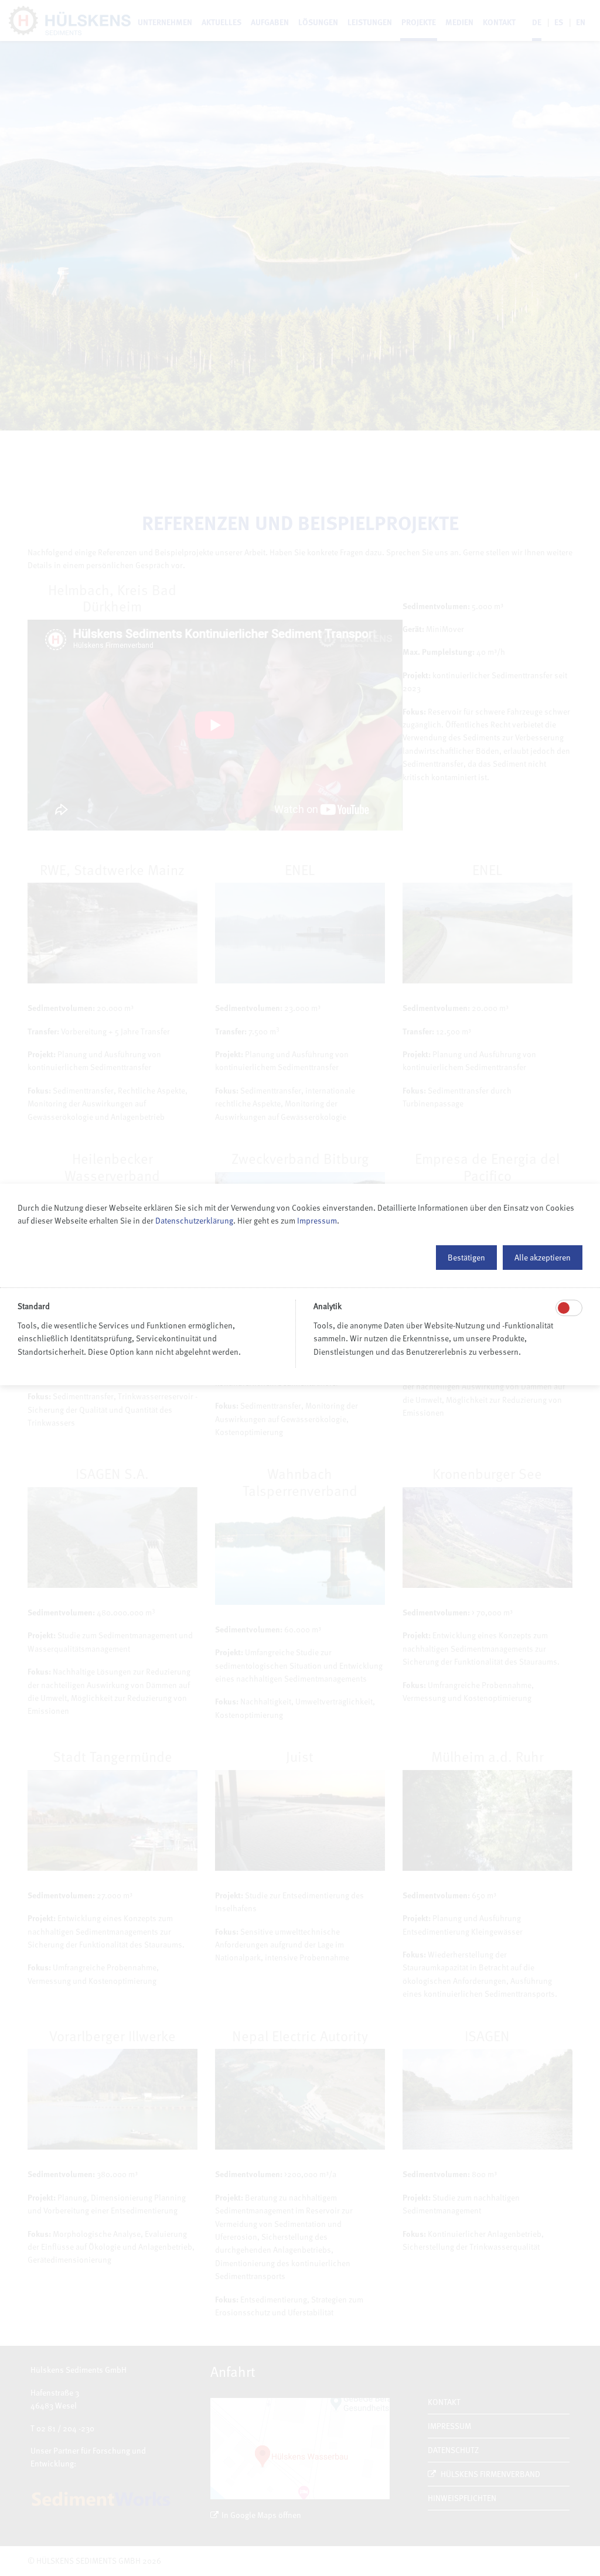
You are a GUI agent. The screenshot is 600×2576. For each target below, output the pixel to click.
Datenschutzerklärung (194, 1220)
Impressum (317, 1220)
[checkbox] (564, 1308)
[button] (466, 1258)
